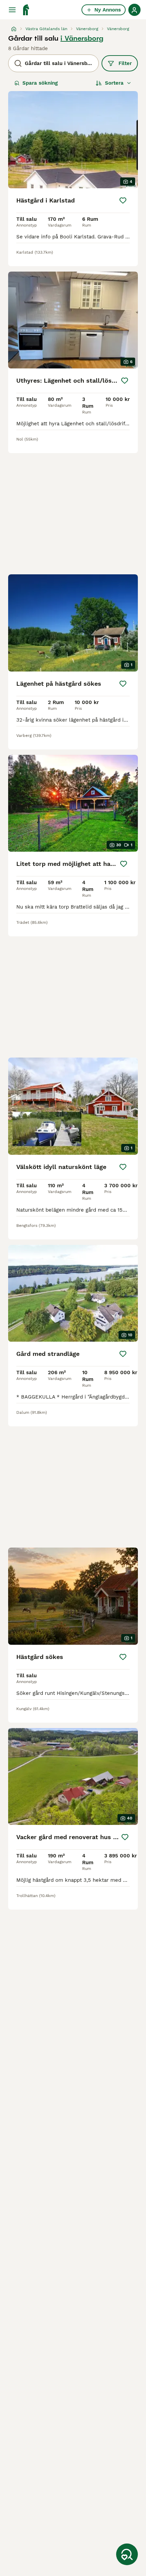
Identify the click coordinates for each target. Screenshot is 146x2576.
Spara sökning (40, 83)
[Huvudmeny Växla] (12, 10)
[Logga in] (134, 10)
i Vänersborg (82, 38)
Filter (125, 63)
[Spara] (123, 200)
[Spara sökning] (127, 2554)
